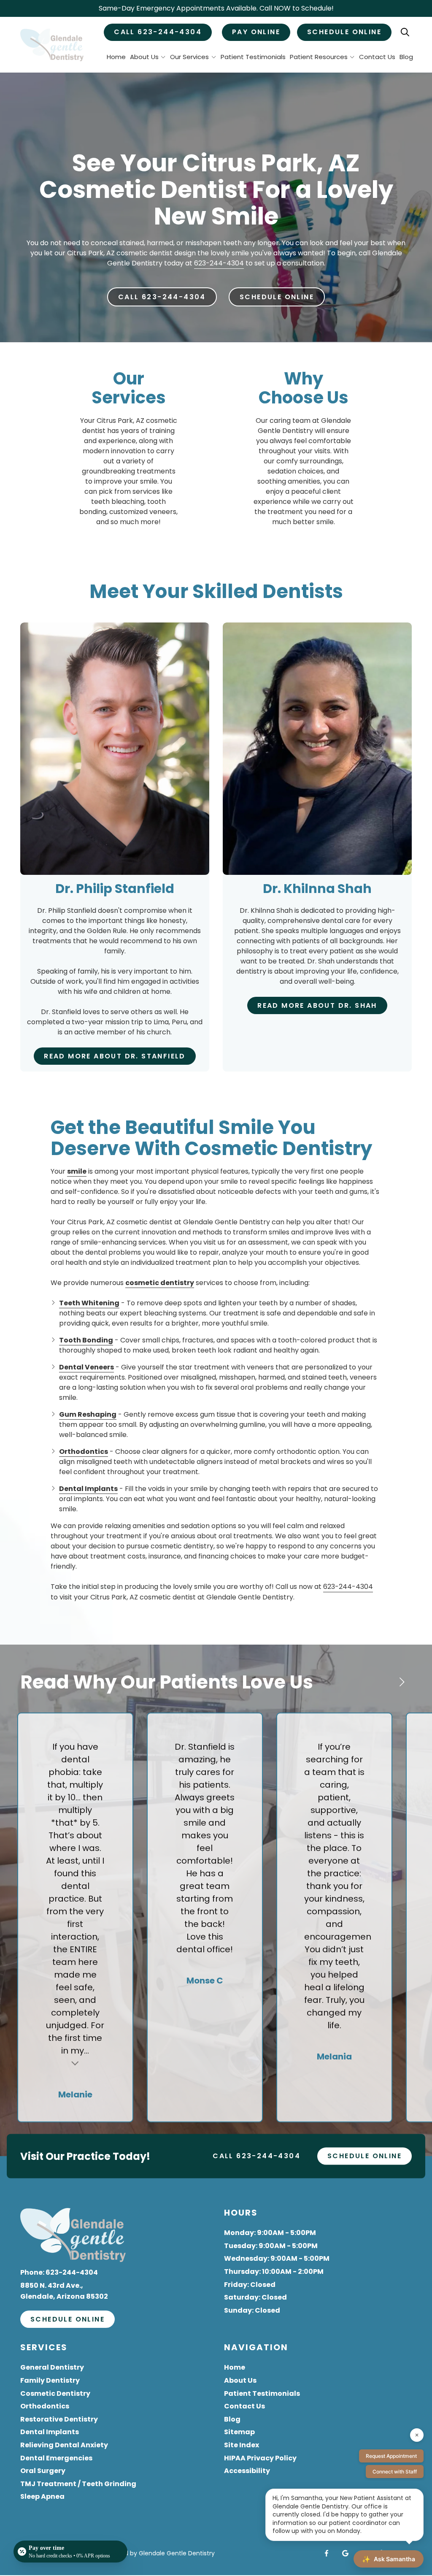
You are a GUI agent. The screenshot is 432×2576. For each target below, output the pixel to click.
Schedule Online (344, 32)
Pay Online (256, 32)
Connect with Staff (395, 2472)
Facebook (327, 2553)
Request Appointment (391, 2456)
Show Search (405, 32)
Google (345, 2553)
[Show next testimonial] (402, 1682)
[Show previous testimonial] (375, 1682)
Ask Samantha (389, 2559)
